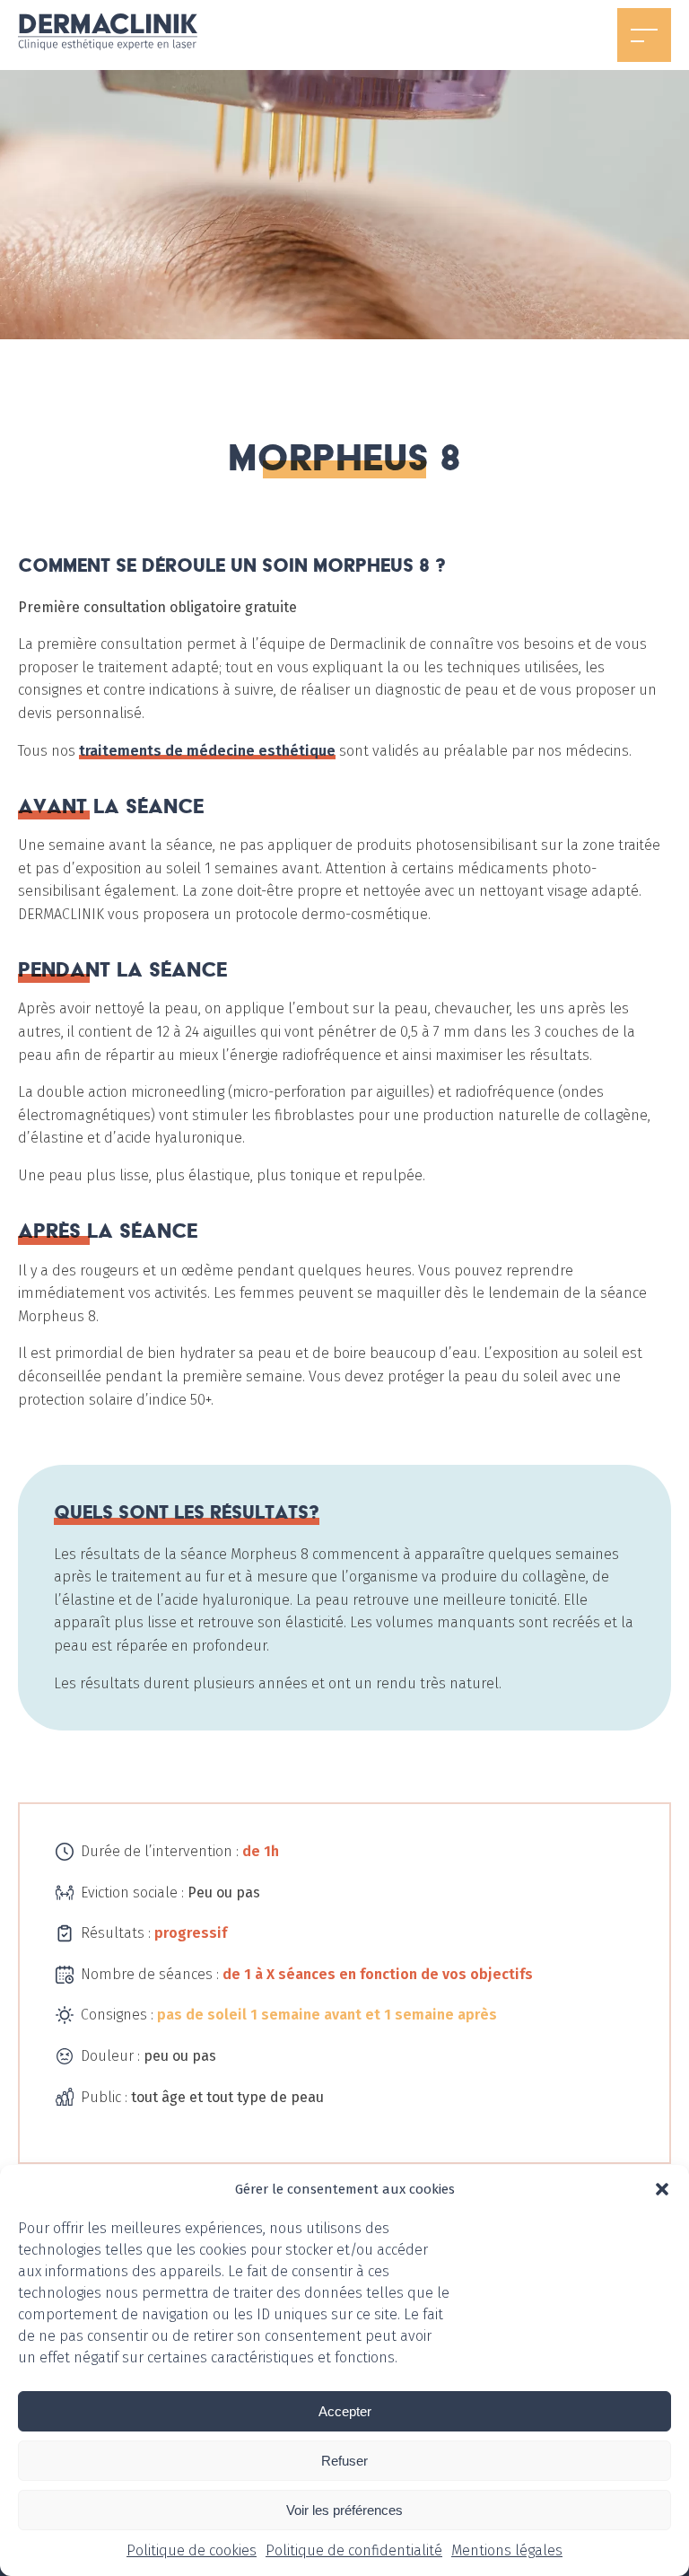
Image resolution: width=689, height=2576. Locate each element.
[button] (662, 2189)
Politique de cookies (192, 2550)
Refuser (344, 2461)
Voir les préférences (344, 2510)
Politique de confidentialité (354, 2550)
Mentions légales (507, 2550)
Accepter (345, 2411)
